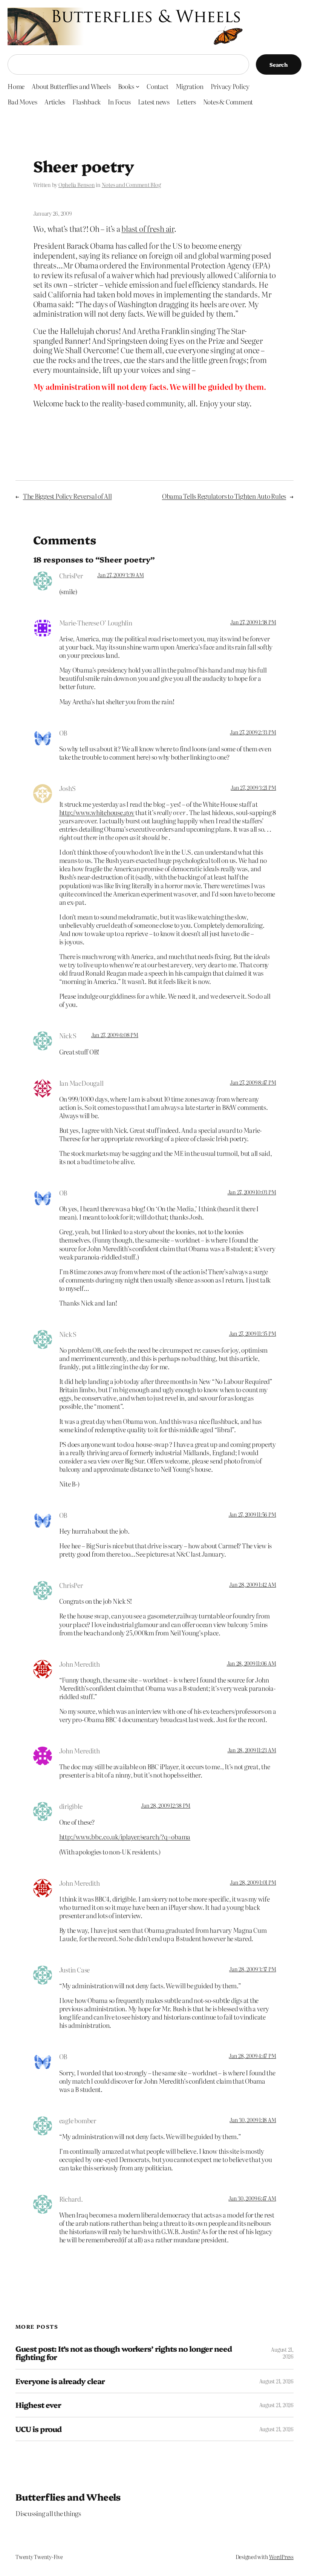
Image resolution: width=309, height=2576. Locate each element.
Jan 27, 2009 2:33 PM (253, 732)
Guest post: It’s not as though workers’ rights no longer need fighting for (124, 2353)
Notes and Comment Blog (131, 185)
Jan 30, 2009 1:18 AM (253, 2120)
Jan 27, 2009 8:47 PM (253, 1082)
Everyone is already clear (60, 2381)
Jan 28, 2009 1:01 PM (253, 1882)
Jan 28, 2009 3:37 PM (252, 1969)
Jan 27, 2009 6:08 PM (115, 1035)
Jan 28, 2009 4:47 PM (252, 2056)
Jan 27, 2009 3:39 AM (120, 575)
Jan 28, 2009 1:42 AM (252, 1585)
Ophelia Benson (77, 185)
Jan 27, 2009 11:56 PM (252, 1514)
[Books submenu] (138, 86)
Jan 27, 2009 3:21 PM (253, 788)
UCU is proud (38, 2429)
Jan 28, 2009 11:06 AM (252, 1663)
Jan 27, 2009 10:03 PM (252, 1192)
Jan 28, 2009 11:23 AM (252, 1750)
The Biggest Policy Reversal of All (67, 496)
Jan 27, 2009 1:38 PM (253, 622)
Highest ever (38, 2405)
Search (279, 64)
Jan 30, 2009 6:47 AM (252, 2198)
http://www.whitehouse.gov (97, 812)
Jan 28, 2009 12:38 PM (166, 1805)
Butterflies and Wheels (68, 2497)
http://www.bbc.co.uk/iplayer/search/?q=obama (125, 1837)
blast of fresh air (148, 229)
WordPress (281, 2557)
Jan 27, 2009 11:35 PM (253, 1333)
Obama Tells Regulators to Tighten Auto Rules (224, 496)
